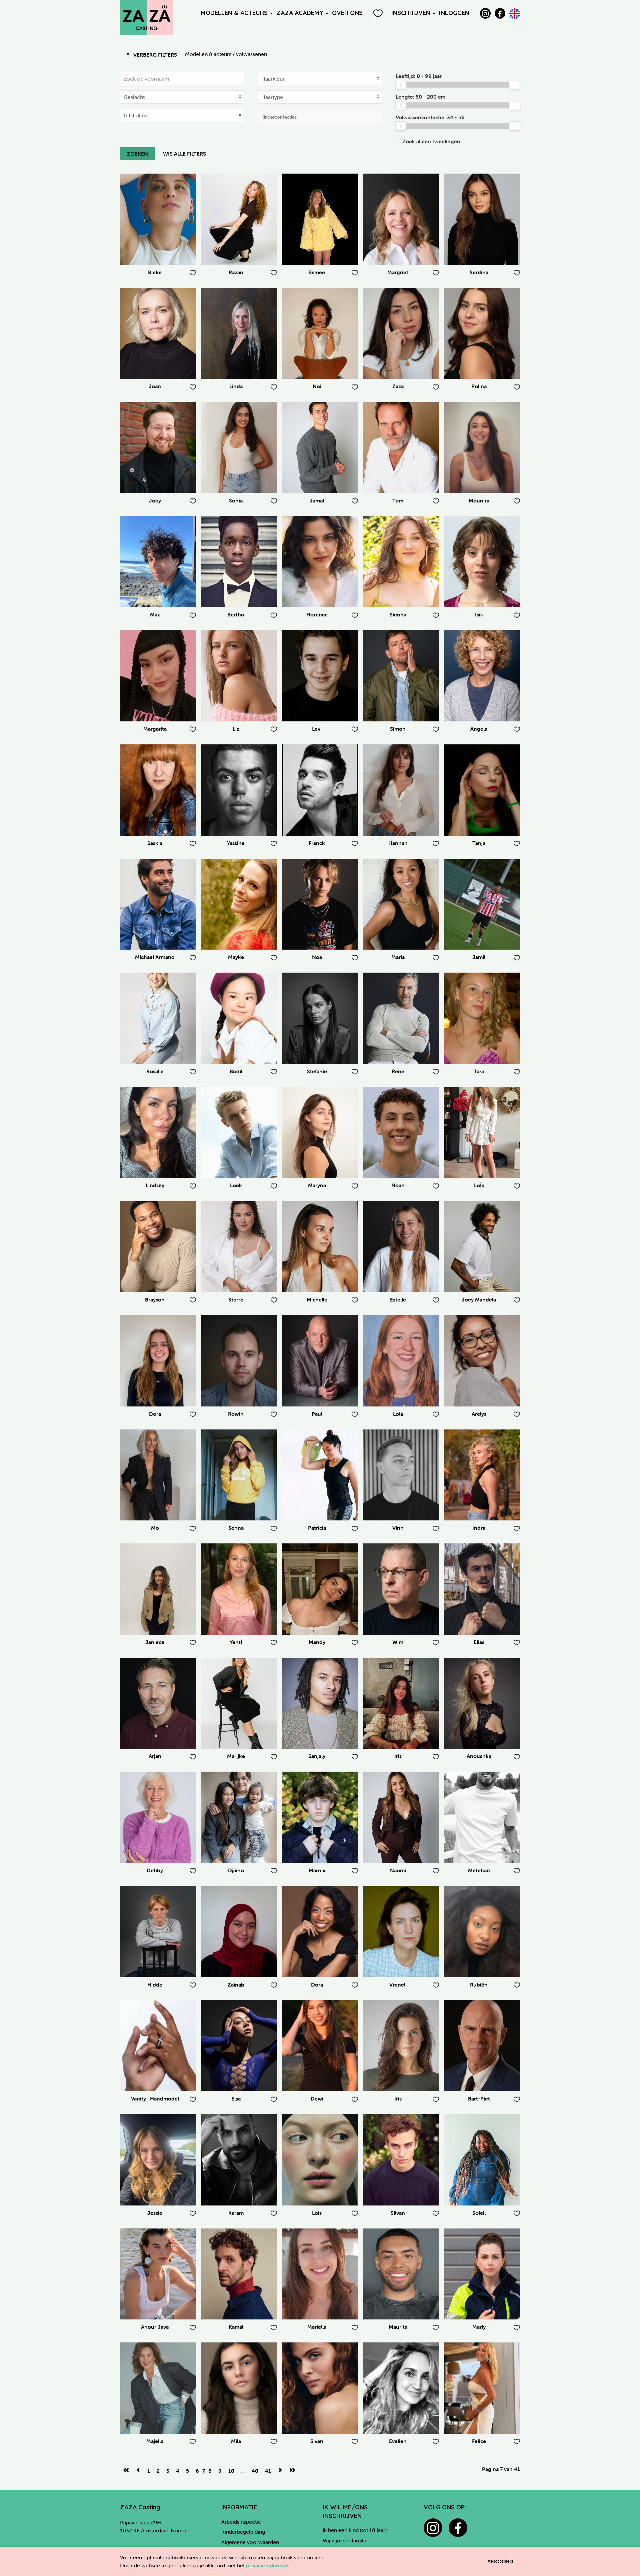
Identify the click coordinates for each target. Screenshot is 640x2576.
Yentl (236, 1642)
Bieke (155, 272)
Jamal (317, 500)
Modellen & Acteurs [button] (234, 13)
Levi (317, 729)
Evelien (398, 2441)
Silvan (398, 2213)
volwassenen (251, 54)
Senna (236, 1528)
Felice (479, 2441)
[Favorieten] (378, 13)
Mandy (317, 1642)
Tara (479, 1071)
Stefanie (317, 1071)
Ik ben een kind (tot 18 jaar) (355, 2530)
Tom (398, 500)
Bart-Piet (479, 2099)
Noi (317, 386)
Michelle (317, 1299)
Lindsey (155, 1185)
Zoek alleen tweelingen (431, 141)
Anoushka (479, 1756)
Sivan (317, 2441)
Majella (155, 2441)
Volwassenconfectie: (430, 117)
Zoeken (137, 154)
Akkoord (500, 2561)
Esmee (317, 272)
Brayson (155, 1299)
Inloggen (454, 13)
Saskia (155, 843)
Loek (236, 1185)
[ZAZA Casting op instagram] (433, 2528)
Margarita (155, 729)
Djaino (236, 1870)
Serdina (479, 272)
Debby (155, 1870)
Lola (398, 1414)
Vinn (398, 1528)
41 (268, 2471)
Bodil (236, 1071)
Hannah (398, 843)
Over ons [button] (347, 13)
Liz (236, 729)
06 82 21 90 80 (138, 2538)
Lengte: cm (420, 97)
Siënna (398, 614)
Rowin (236, 1414)
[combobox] (320, 117)
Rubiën (479, 1985)
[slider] (401, 85)
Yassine (236, 843)
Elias (479, 1642)
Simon (398, 729)
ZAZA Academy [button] (300, 13)
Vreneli (398, 1985)
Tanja (479, 843)
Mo (155, 1528)
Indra (479, 1528)
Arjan (155, 1756)
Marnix (317, 1870)
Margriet (398, 272)
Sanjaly (317, 1756)
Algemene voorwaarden (250, 2542)
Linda (236, 386)
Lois (317, 2213)
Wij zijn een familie (345, 2540)
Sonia (236, 500)
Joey (155, 500)
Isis (479, 614)
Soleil (479, 2213)
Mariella (317, 2327)
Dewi (317, 2099)
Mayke (236, 957)
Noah (398, 1185)
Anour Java (155, 2327)
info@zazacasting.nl (143, 2546)
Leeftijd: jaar (419, 76)
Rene (398, 1071)
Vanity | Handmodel (155, 2099)
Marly (479, 2327)
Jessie (155, 2213)
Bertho (236, 614)
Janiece (155, 1642)
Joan (155, 386)
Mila (236, 2441)
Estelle (398, 1299)
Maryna (317, 1185)
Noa (317, 957)
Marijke (236, 1756)
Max (155, 614)
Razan (236, 272)
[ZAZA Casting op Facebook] (500, 13)
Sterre (236, 1299)
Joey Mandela (479, 1299)
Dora (155, 1414)
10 (231, 2471)
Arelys (479, 1414)
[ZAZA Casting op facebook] (458, 2528)
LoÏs (479, 1185)
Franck (317, 843)
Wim (398, 1642)
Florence (317, 614)
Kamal (236, 2327)
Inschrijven (411, 13)
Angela (479, 729)
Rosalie (155, 1071)
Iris (398, 1756)
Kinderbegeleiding (243, 2532)
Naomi (398, 1870)
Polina (479, 386)
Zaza (398, 386)
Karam (236, 2213)
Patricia (317, 1528)
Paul (317, 1414)
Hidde (155, 1985)
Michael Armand (155, 957)
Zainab (236, 1985)
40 (255, 2471)
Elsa (236, 2099)
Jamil (479, 957)
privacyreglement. (268, 2565)
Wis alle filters (184, 154)
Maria (398, 957)
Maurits (398, 2327)
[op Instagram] (485, 13)
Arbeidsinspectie (241, 2522)
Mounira (479, 500)
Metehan (479, 1870)
